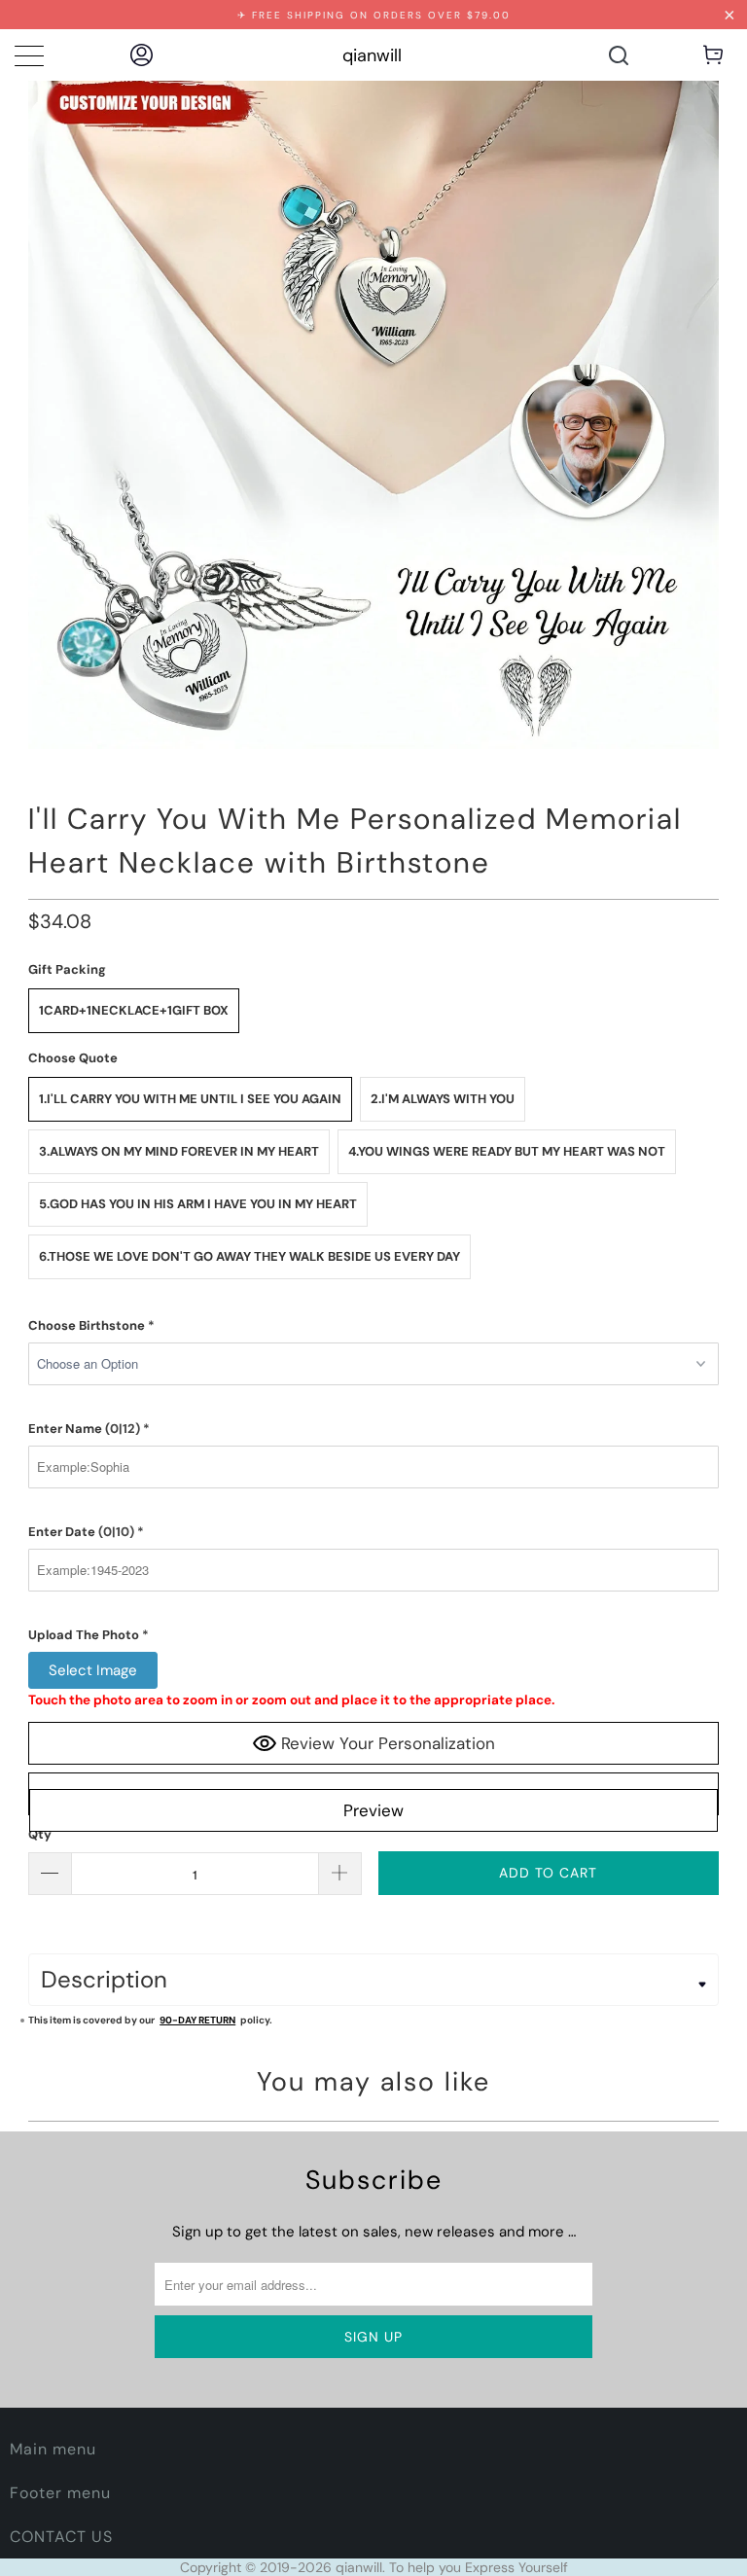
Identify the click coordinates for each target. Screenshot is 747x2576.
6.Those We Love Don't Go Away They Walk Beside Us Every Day (249, 1256)
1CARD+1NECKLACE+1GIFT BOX (134, 1010)
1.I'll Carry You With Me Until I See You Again (190, 1099)
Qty (40, 1834)
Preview (373, 1810)
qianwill (372, 55)
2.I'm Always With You (443, 1099)
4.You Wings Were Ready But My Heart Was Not (507, 1151)
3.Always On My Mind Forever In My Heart (179, 1151)
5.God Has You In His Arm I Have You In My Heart (198, 1204)
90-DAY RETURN (197, 2020)
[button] (373, 1326)
